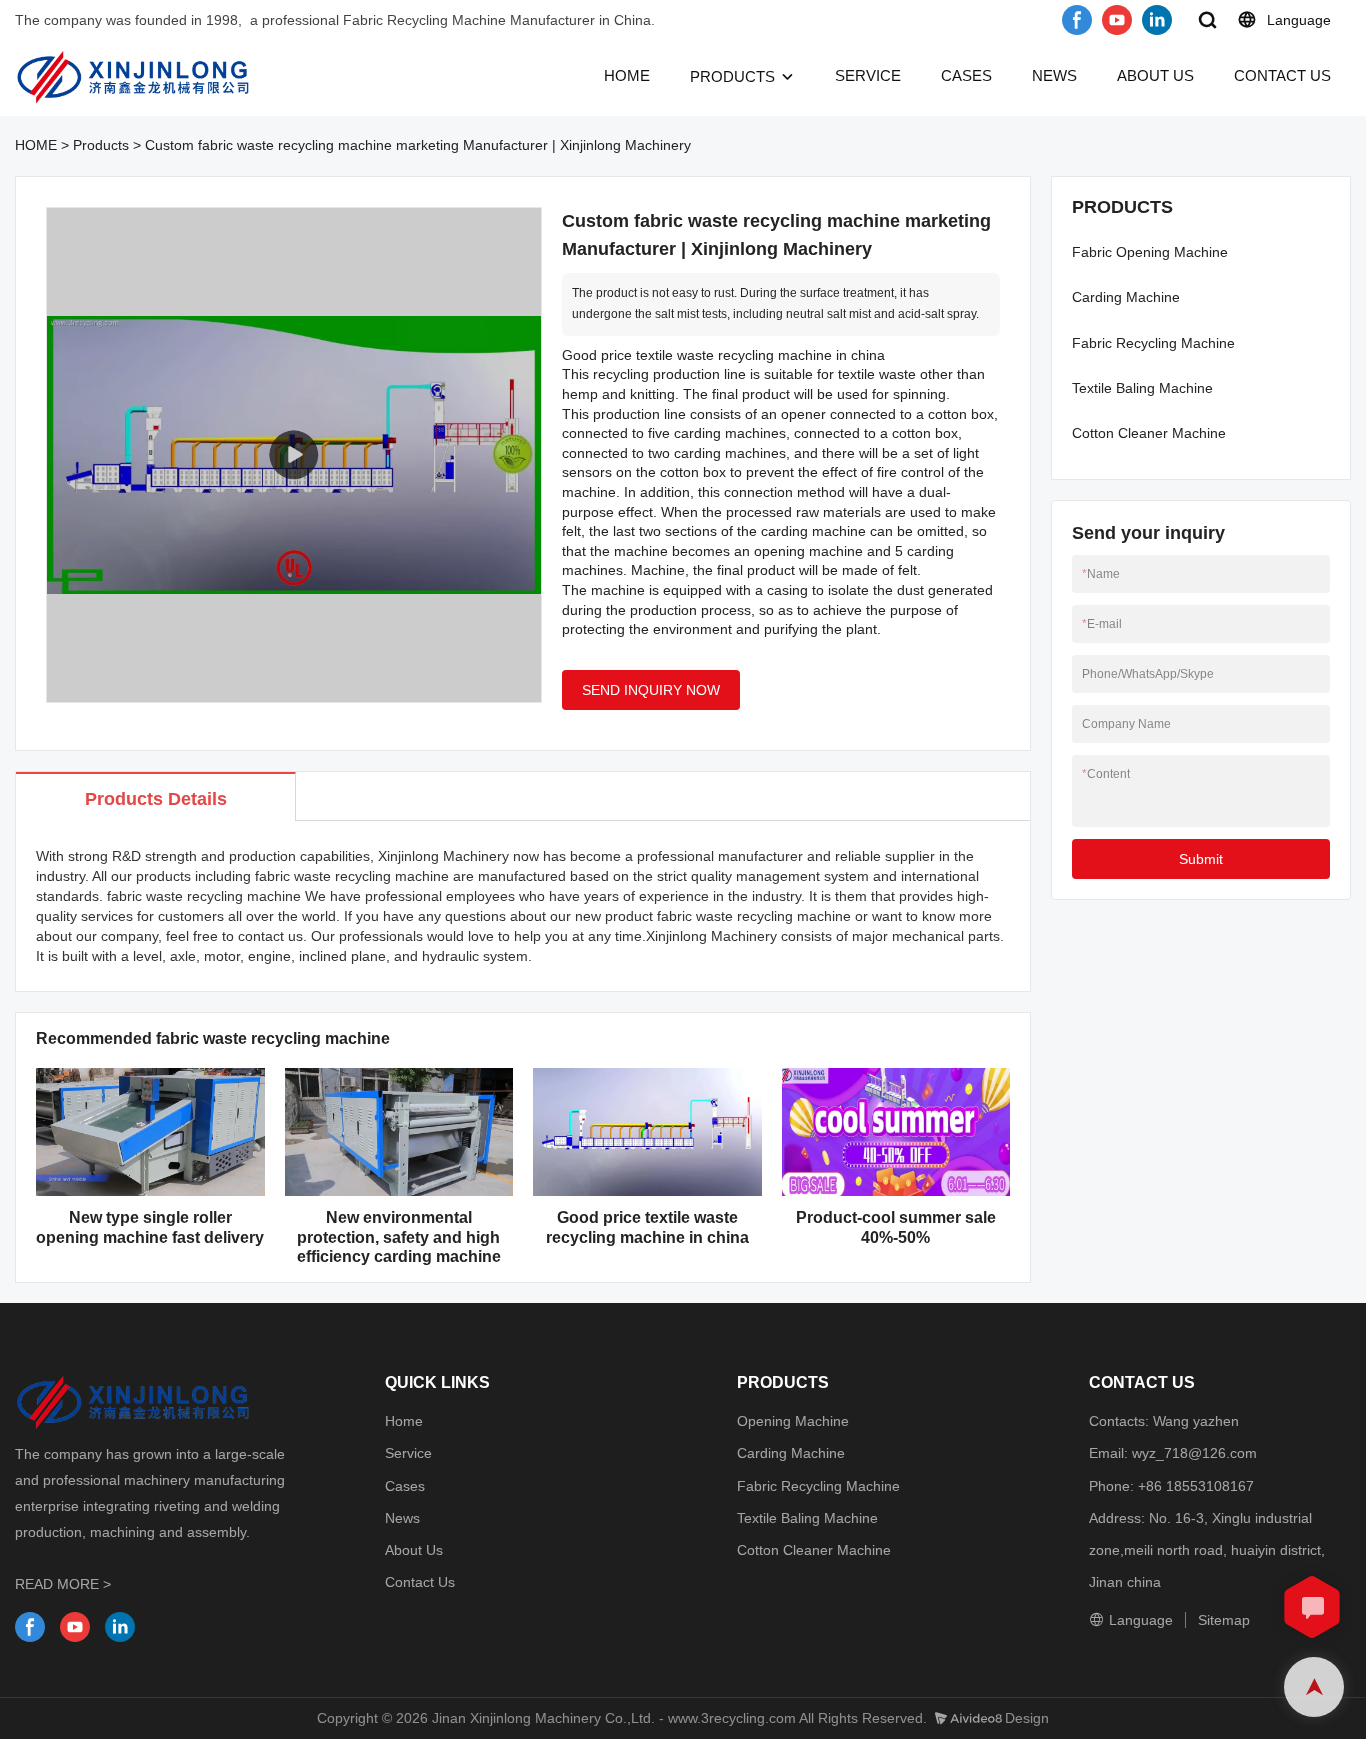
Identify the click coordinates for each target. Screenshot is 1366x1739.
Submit (1201, 859)
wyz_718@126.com (1194, 1453)
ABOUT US (1155, 75)
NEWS (1054, 75)
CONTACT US (1282, 75)
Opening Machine (793, 1421)
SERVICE (868, 75)
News (402, 1518)
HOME (627, 75)
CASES (966, 75)
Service (408, 1453)
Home (404, 1421)
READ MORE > (63, 1584)
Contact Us (420, 1582)
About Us (414, 1550)
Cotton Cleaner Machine (1149, 433)
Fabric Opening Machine (1150, 252)
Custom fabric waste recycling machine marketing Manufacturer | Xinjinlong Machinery (418, 145)
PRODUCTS (732, 76)
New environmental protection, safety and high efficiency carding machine (399, 1236)
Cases (405, 1486)
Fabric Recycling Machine (1153, 343)
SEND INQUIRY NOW (651, 690)
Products (101, 145)
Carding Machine (1126, 297)
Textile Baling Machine (1142, 388)
